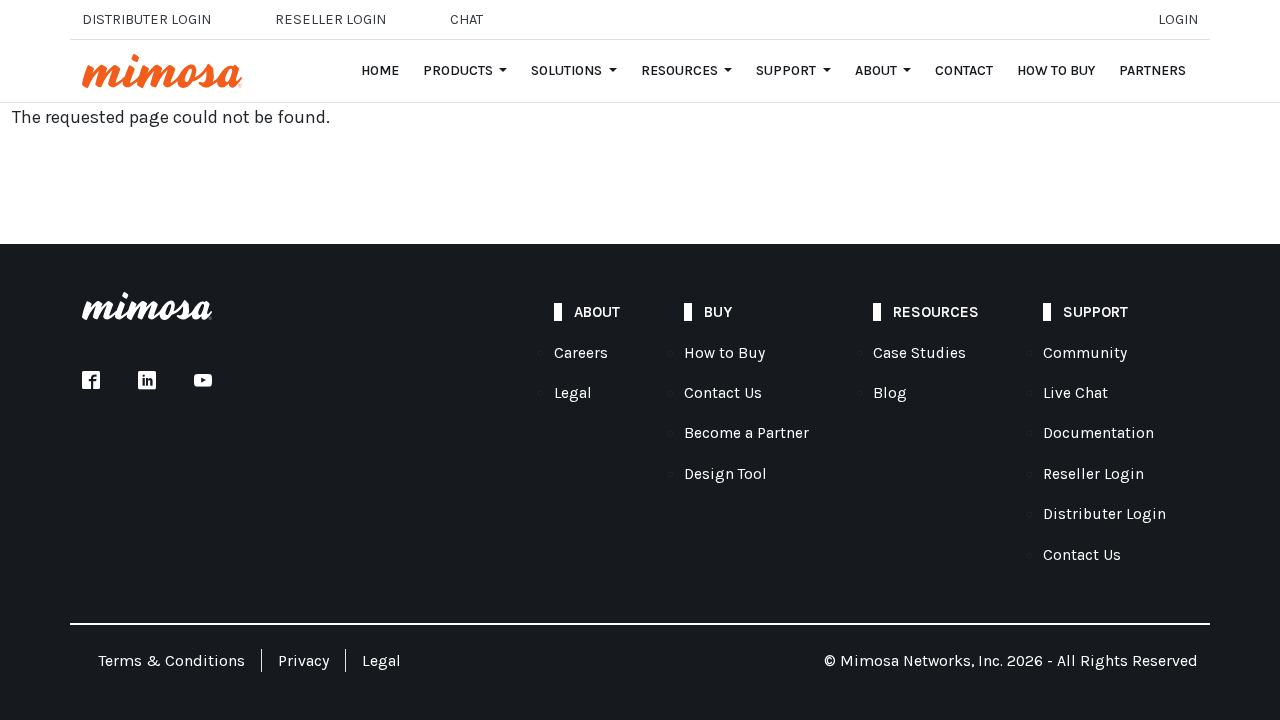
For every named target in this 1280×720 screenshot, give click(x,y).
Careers (581, 353)
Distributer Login (146, 19)
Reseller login (330, 19)
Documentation (1098, 433)
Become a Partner (746, 433)
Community (1085, 353)
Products (459, 70)
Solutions (568, 70)
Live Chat (1075, 393)
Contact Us (723, 393)
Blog (890, 393)
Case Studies (919, 353)
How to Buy (1056, 70)
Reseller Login (1093, 474)
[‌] (91, 382)
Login (1178, 19)
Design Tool (725, 474)
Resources (681, 70)
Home (380, 70)
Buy (718, 312)
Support (787, 70)
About (877, 70)
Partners (1152, 70)
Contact (964, 70)
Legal (573, 393)
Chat (466, 19)
